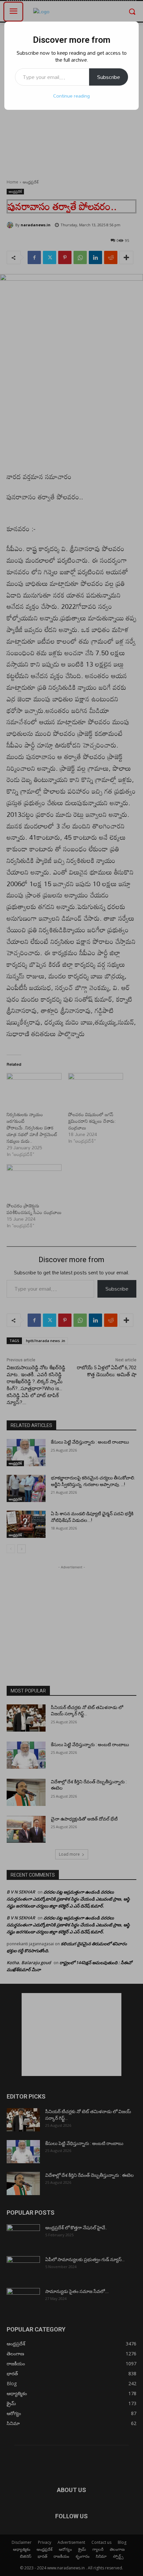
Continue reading (71, 96)
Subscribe (109, 77)
